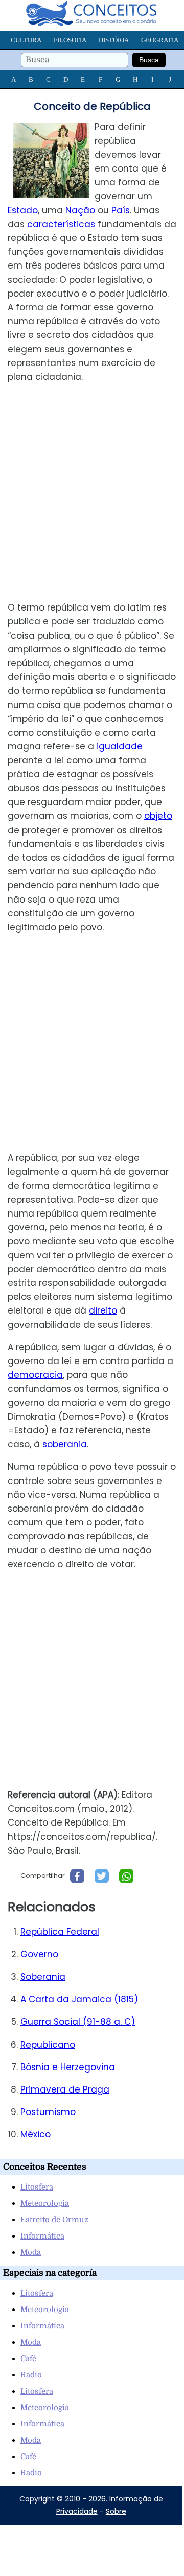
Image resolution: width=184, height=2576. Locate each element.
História (114, 40)
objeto (158, 816)
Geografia (160, 40)
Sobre (116, 2511)
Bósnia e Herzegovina (68, 2067)
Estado (23, 210)
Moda (31, 2252)
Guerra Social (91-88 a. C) (78, 2022)
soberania (65, 1444)
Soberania (43, 1977)
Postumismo (48, 2112)
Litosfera (37, 2187)
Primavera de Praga (65, 2089)
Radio (31, 2375)
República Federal (60, 1932)
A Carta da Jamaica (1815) (79, 1999)
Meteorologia (45, 2203)
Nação (80, 210)
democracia (35, 1375)
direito (103, 1310)
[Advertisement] (92, 492)
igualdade (120, 746)
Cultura (26, 40)
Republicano (48, 2045)
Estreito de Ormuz (54, 2220)
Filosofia (70, 40)
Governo (39, 1954)
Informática (42, 2236)
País (121, 210)
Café (28, 2359)
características (61, 224)
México (36, 2134)
